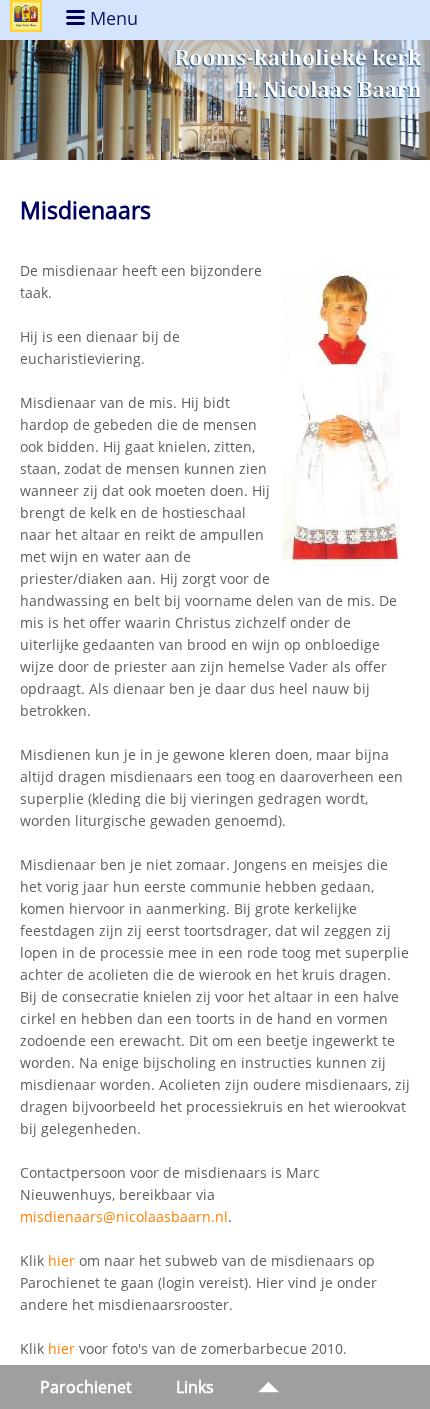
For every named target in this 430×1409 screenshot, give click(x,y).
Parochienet (86, 1387)
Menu (111, 18)
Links (195, 1387)
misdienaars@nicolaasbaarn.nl (124, 1216)
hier (61, 1260)
